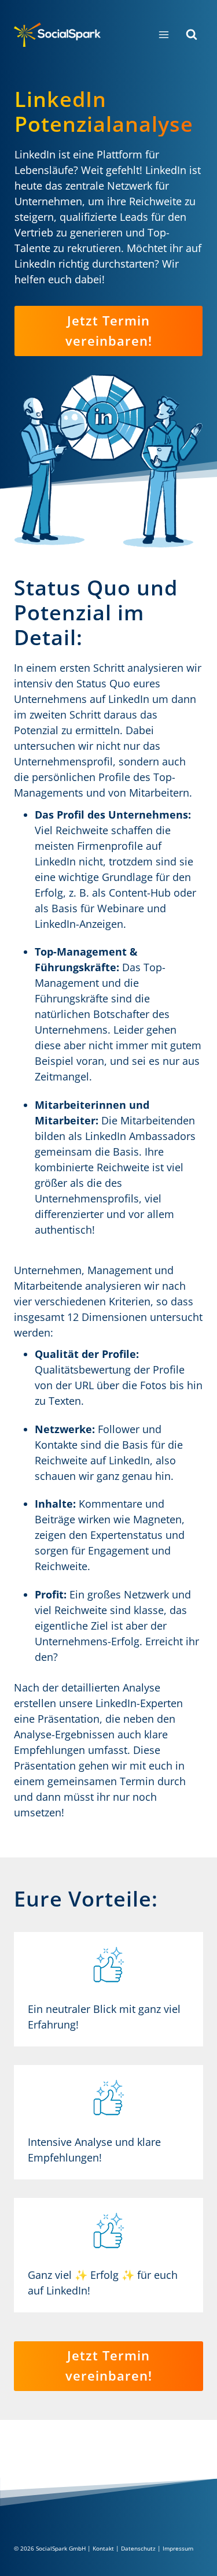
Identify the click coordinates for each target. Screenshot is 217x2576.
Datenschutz (138, 2548)
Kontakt (103, 2548)
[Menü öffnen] (163, 34)
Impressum (178, 2548)
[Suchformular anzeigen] (192, 35)
